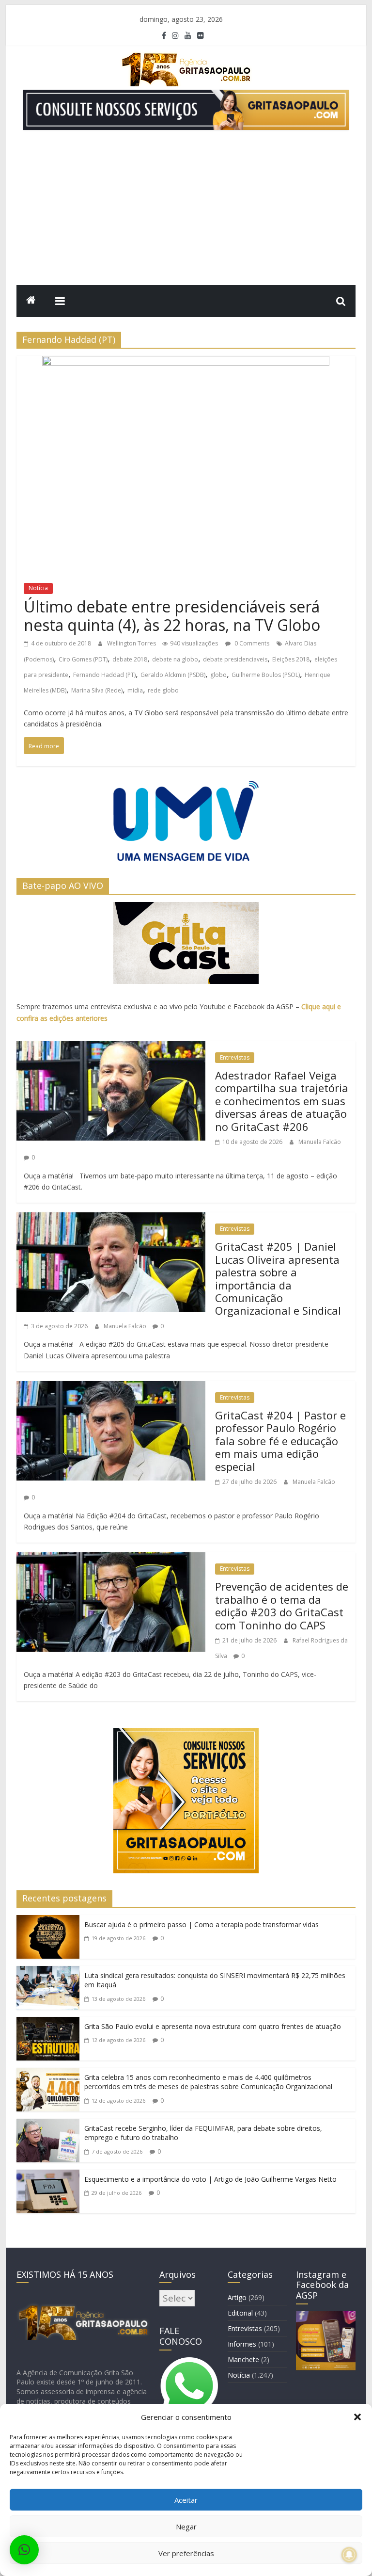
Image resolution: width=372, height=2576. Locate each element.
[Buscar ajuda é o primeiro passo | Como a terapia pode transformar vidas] (48, 1923)
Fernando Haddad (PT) (104, 675)
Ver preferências (186, 2553)
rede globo (163, 690)
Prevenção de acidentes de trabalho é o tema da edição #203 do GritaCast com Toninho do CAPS (282, 1605)
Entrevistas (235, 1057)
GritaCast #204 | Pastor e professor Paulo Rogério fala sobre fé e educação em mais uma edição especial (280, 1441)
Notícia (38, 588)
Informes (242, 2344)
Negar (186, 2527)
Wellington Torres (132, 643)
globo (218, 675)
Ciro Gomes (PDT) (83, 659)
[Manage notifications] (349, 2555)
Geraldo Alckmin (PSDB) (173, 675)
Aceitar (186, 2500)
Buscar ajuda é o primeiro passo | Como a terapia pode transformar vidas (201, 1924)
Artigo (237, 2297)
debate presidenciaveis (235, 659)
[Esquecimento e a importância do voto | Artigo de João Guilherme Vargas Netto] (48, 2177)
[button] (357, 2417)
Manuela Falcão (320, 1142)
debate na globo (175, 659)
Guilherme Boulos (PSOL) (266, 675)
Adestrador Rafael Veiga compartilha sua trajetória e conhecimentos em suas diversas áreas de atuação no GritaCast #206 (282, 1101)
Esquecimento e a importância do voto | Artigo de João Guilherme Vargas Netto (210, 2179)
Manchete (243, 2359)
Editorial (240, 2313)
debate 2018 (130, 659)
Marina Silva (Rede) (97, 690)
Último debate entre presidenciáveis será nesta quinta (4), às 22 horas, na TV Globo (172, 616)
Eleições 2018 (291, 659)
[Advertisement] (186, 212)
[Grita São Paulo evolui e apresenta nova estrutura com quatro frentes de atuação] (48, 2025)
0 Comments (251, 643)
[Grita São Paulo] (31, 301)
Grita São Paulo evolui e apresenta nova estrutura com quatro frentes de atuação (213, 2026)
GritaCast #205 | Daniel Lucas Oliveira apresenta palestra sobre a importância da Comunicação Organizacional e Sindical (278, 1278)
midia (135, 690)
